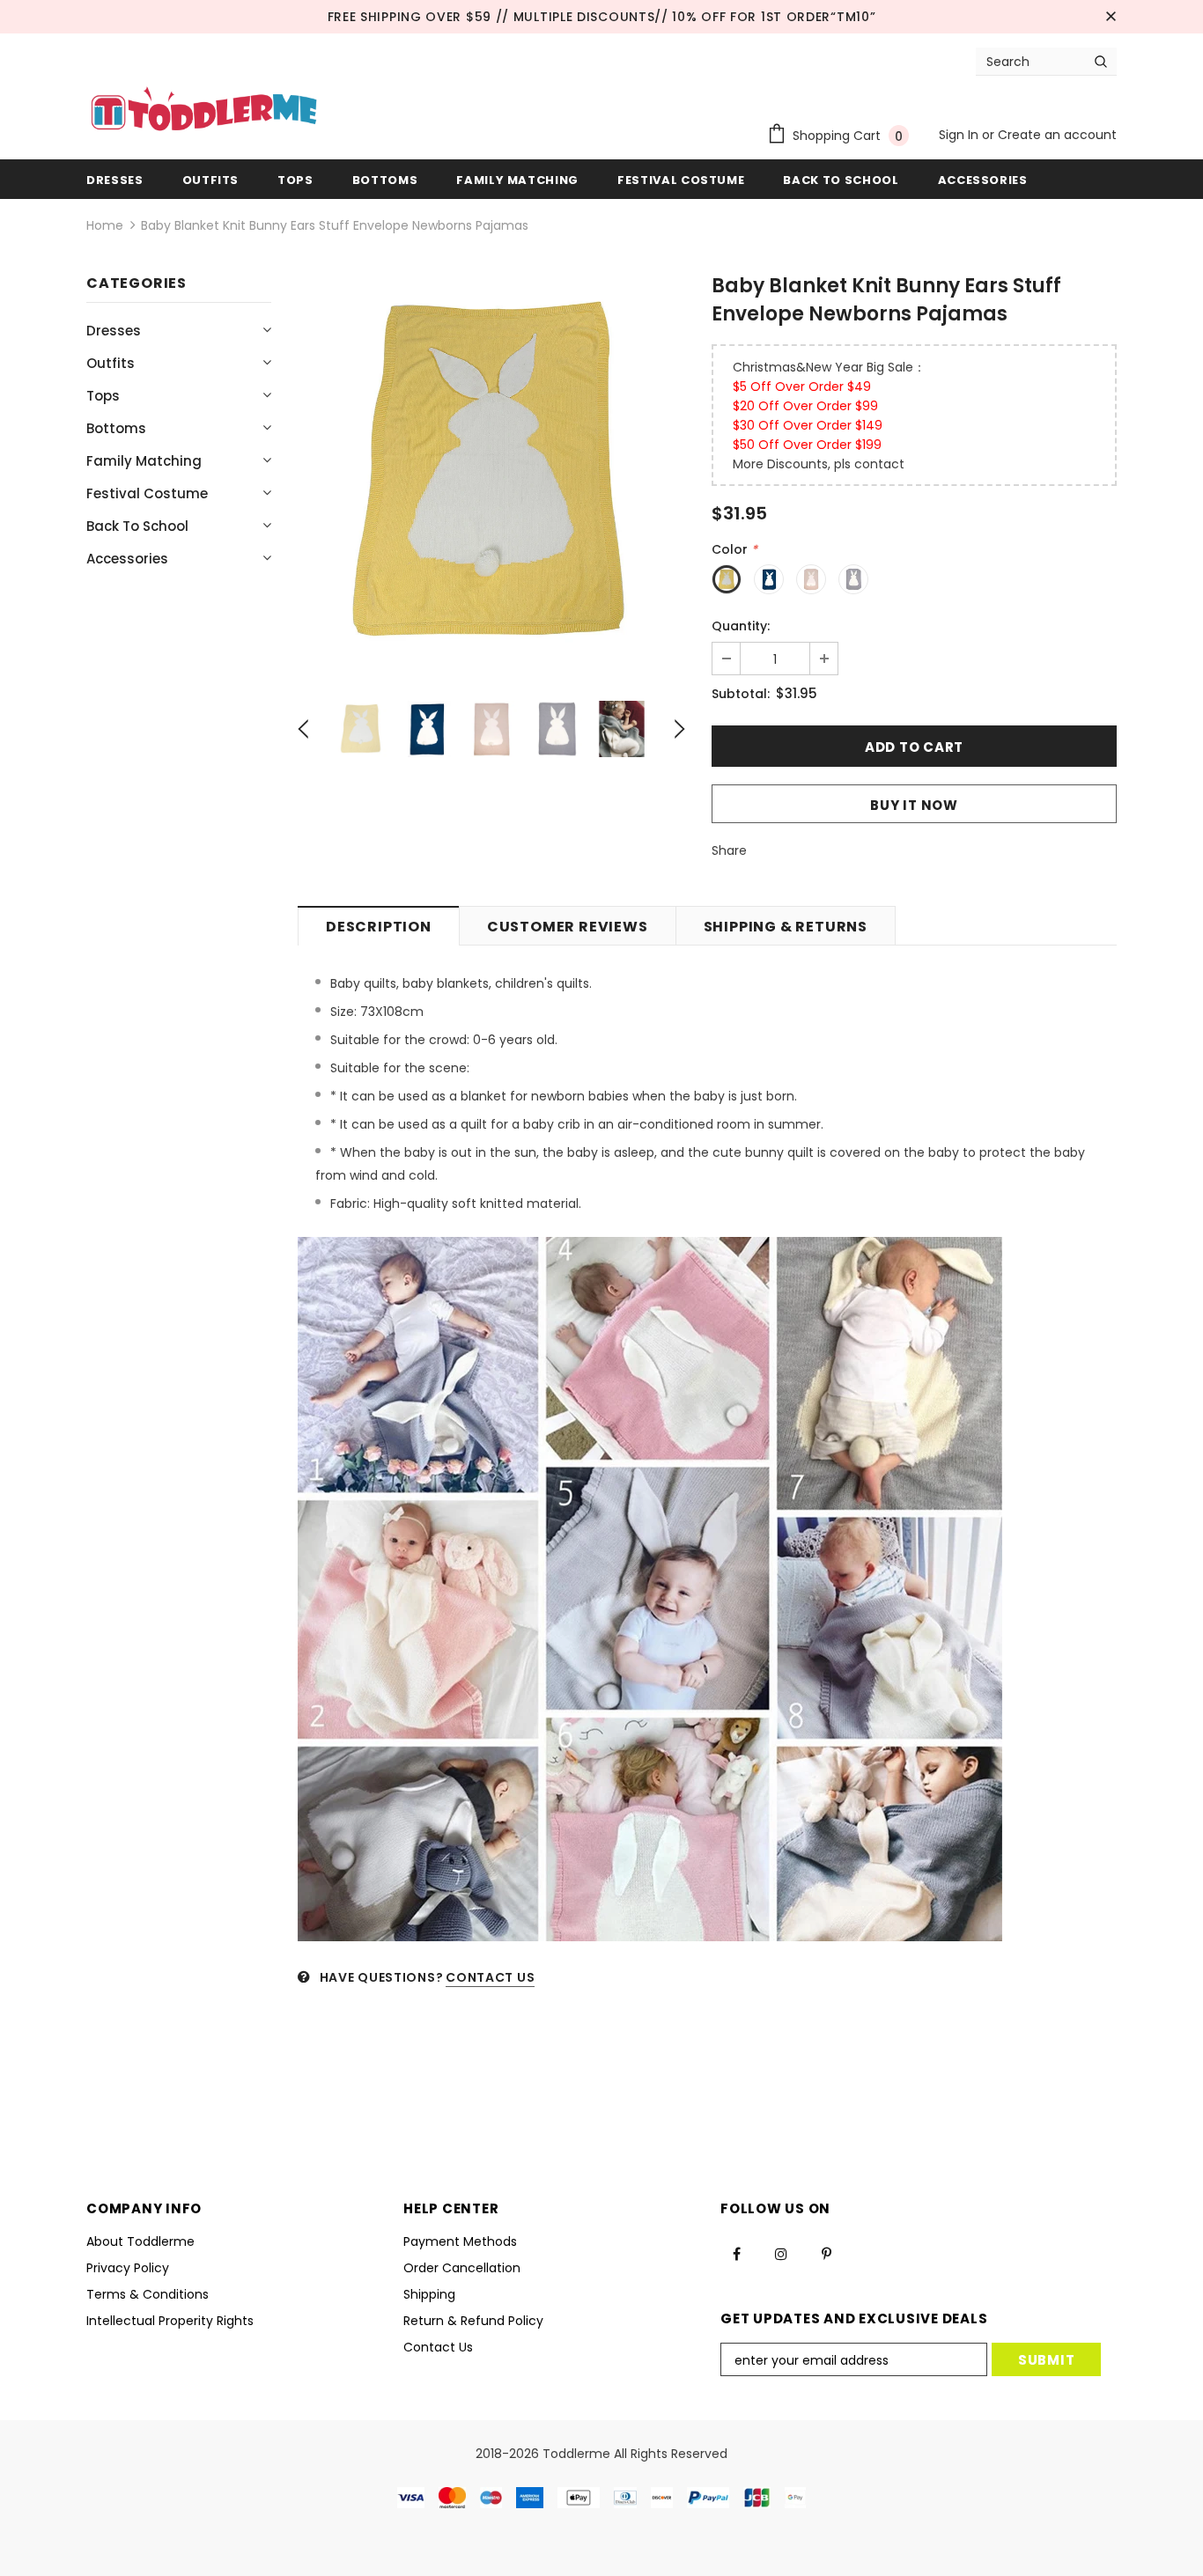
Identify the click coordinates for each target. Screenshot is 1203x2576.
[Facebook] (736, 2254)
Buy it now (914, 805)
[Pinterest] (826, 2254)
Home (105, 225)
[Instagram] (781, 2254)
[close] (1111, 17)
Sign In (960, 135)
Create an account (1057, 135)
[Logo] (204, 111)
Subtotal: (741, 694)
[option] (491, 472)
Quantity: (741, 626)
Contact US (490, 1977)
